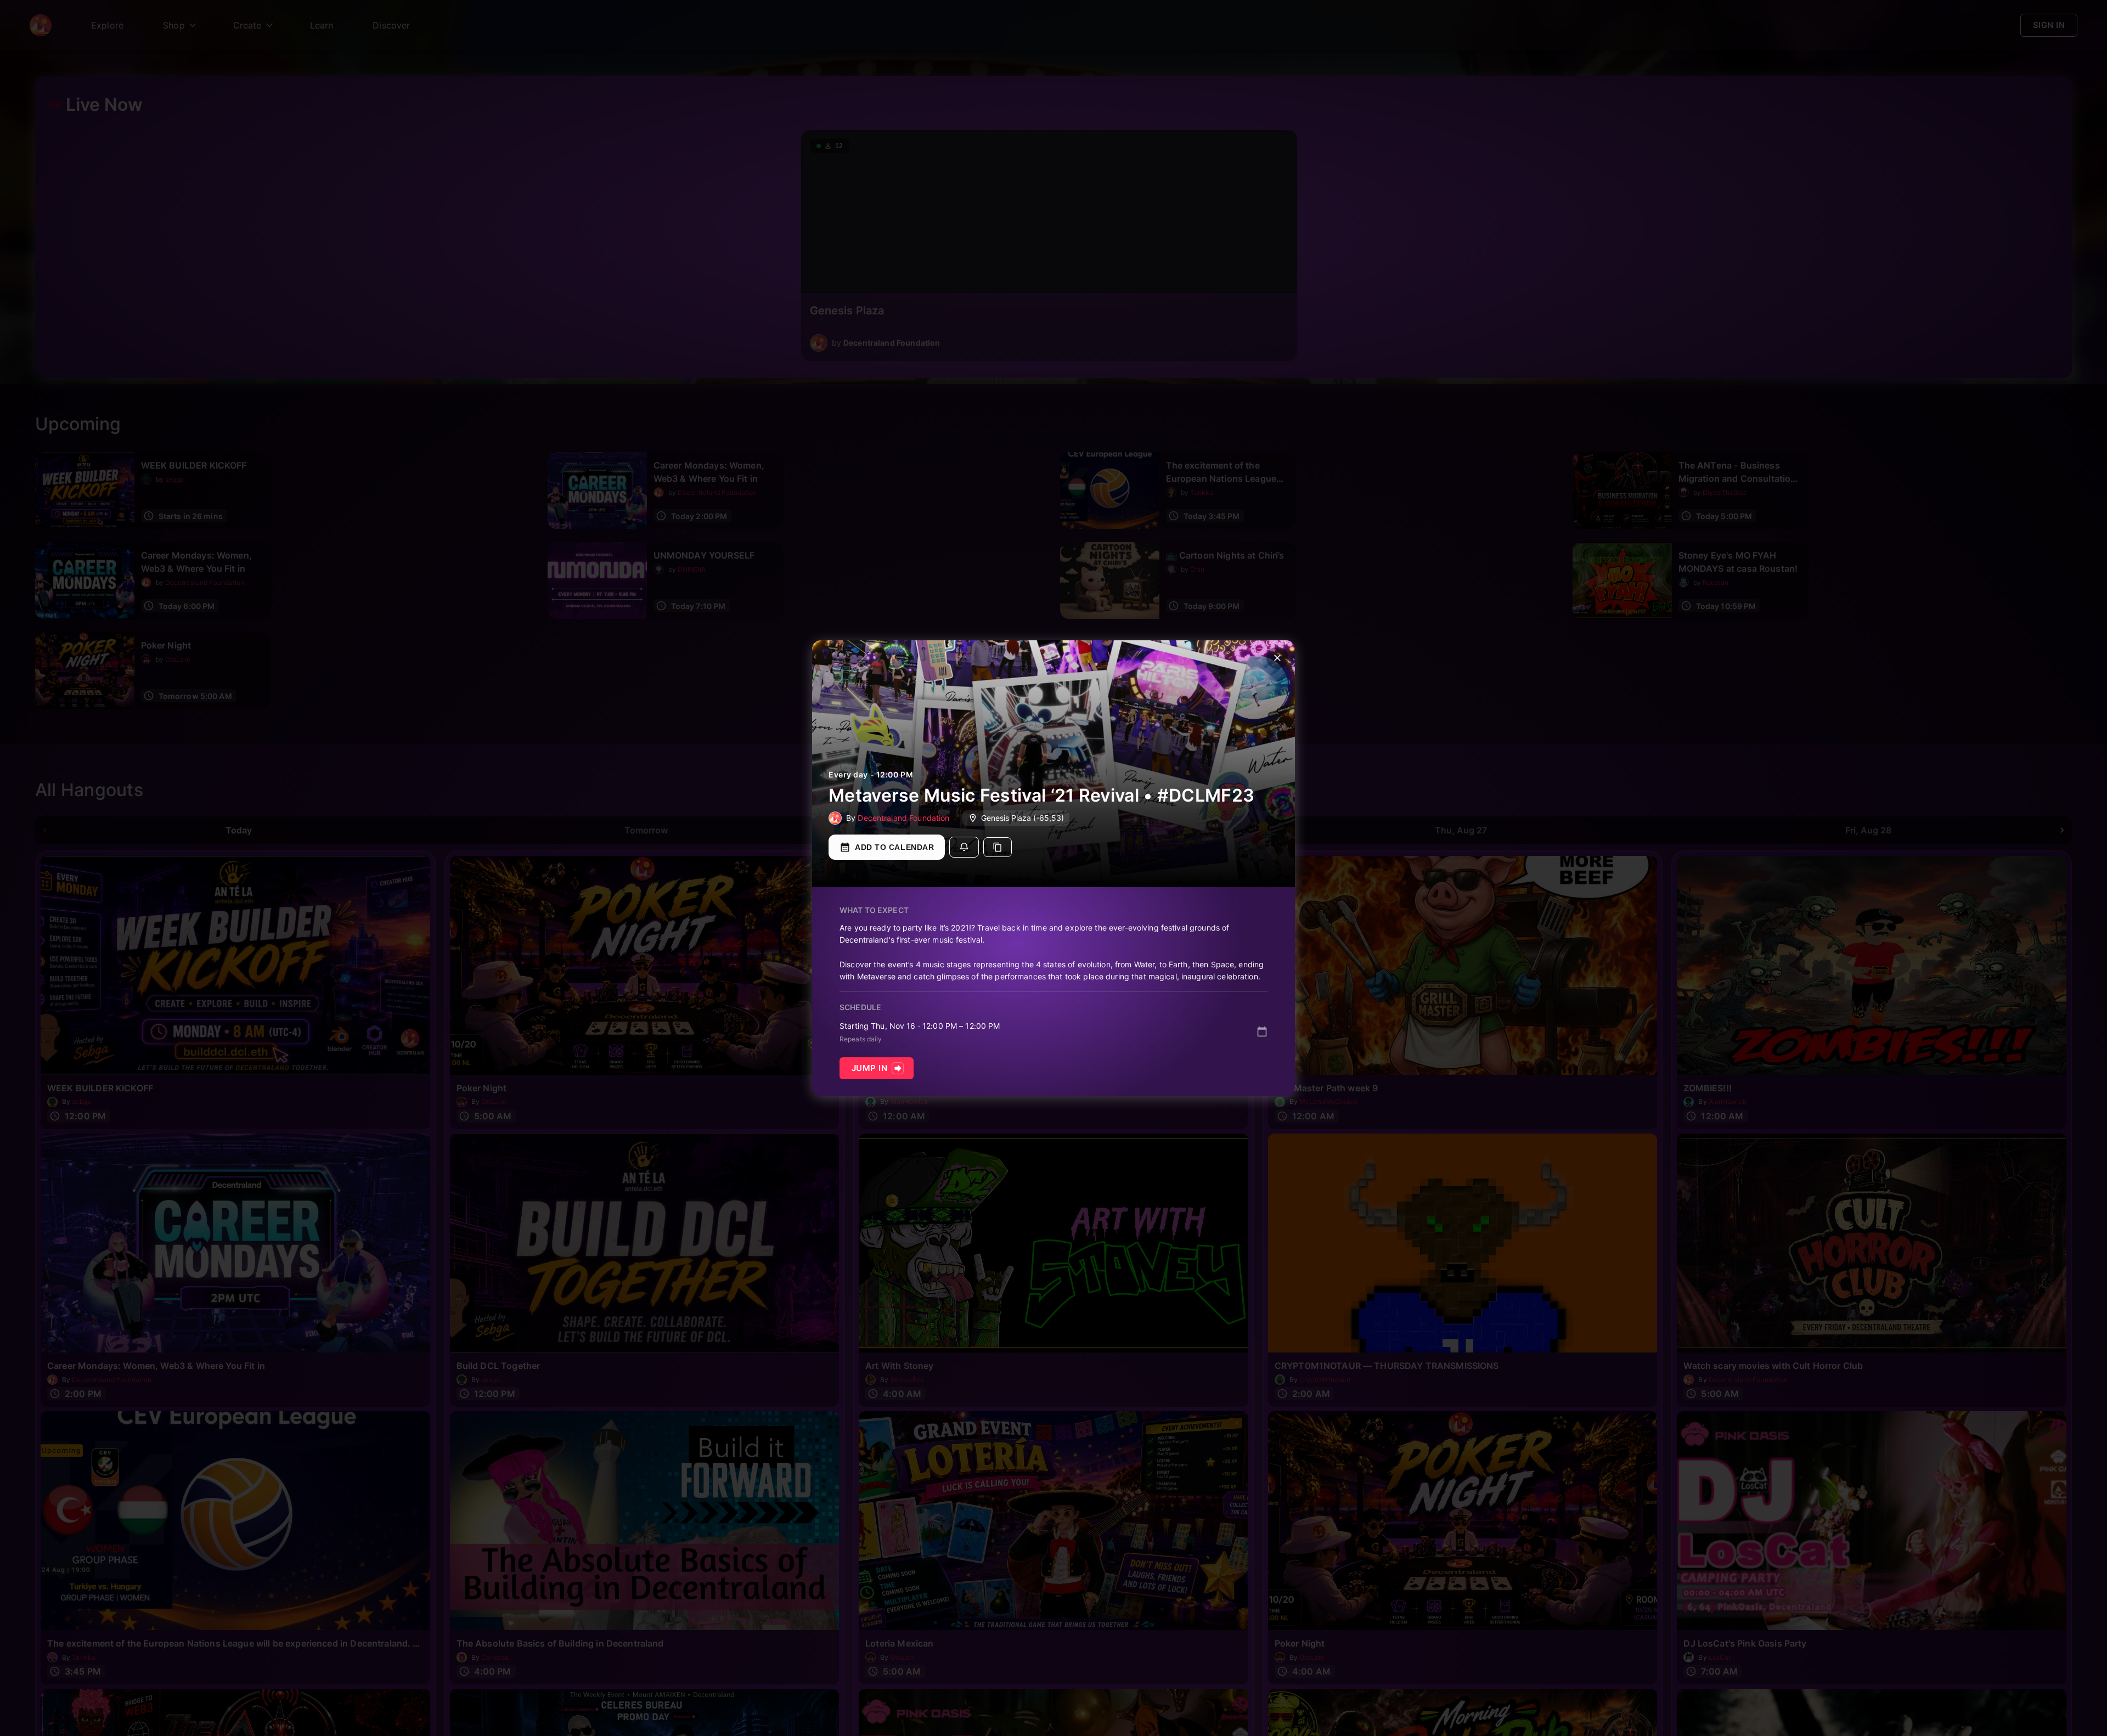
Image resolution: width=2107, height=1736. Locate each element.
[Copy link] (998, 847)
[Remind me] (964, 847)
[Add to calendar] (1262, 1032)
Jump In (869, 1068)
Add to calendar (894, 847)
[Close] (1277, 658)
